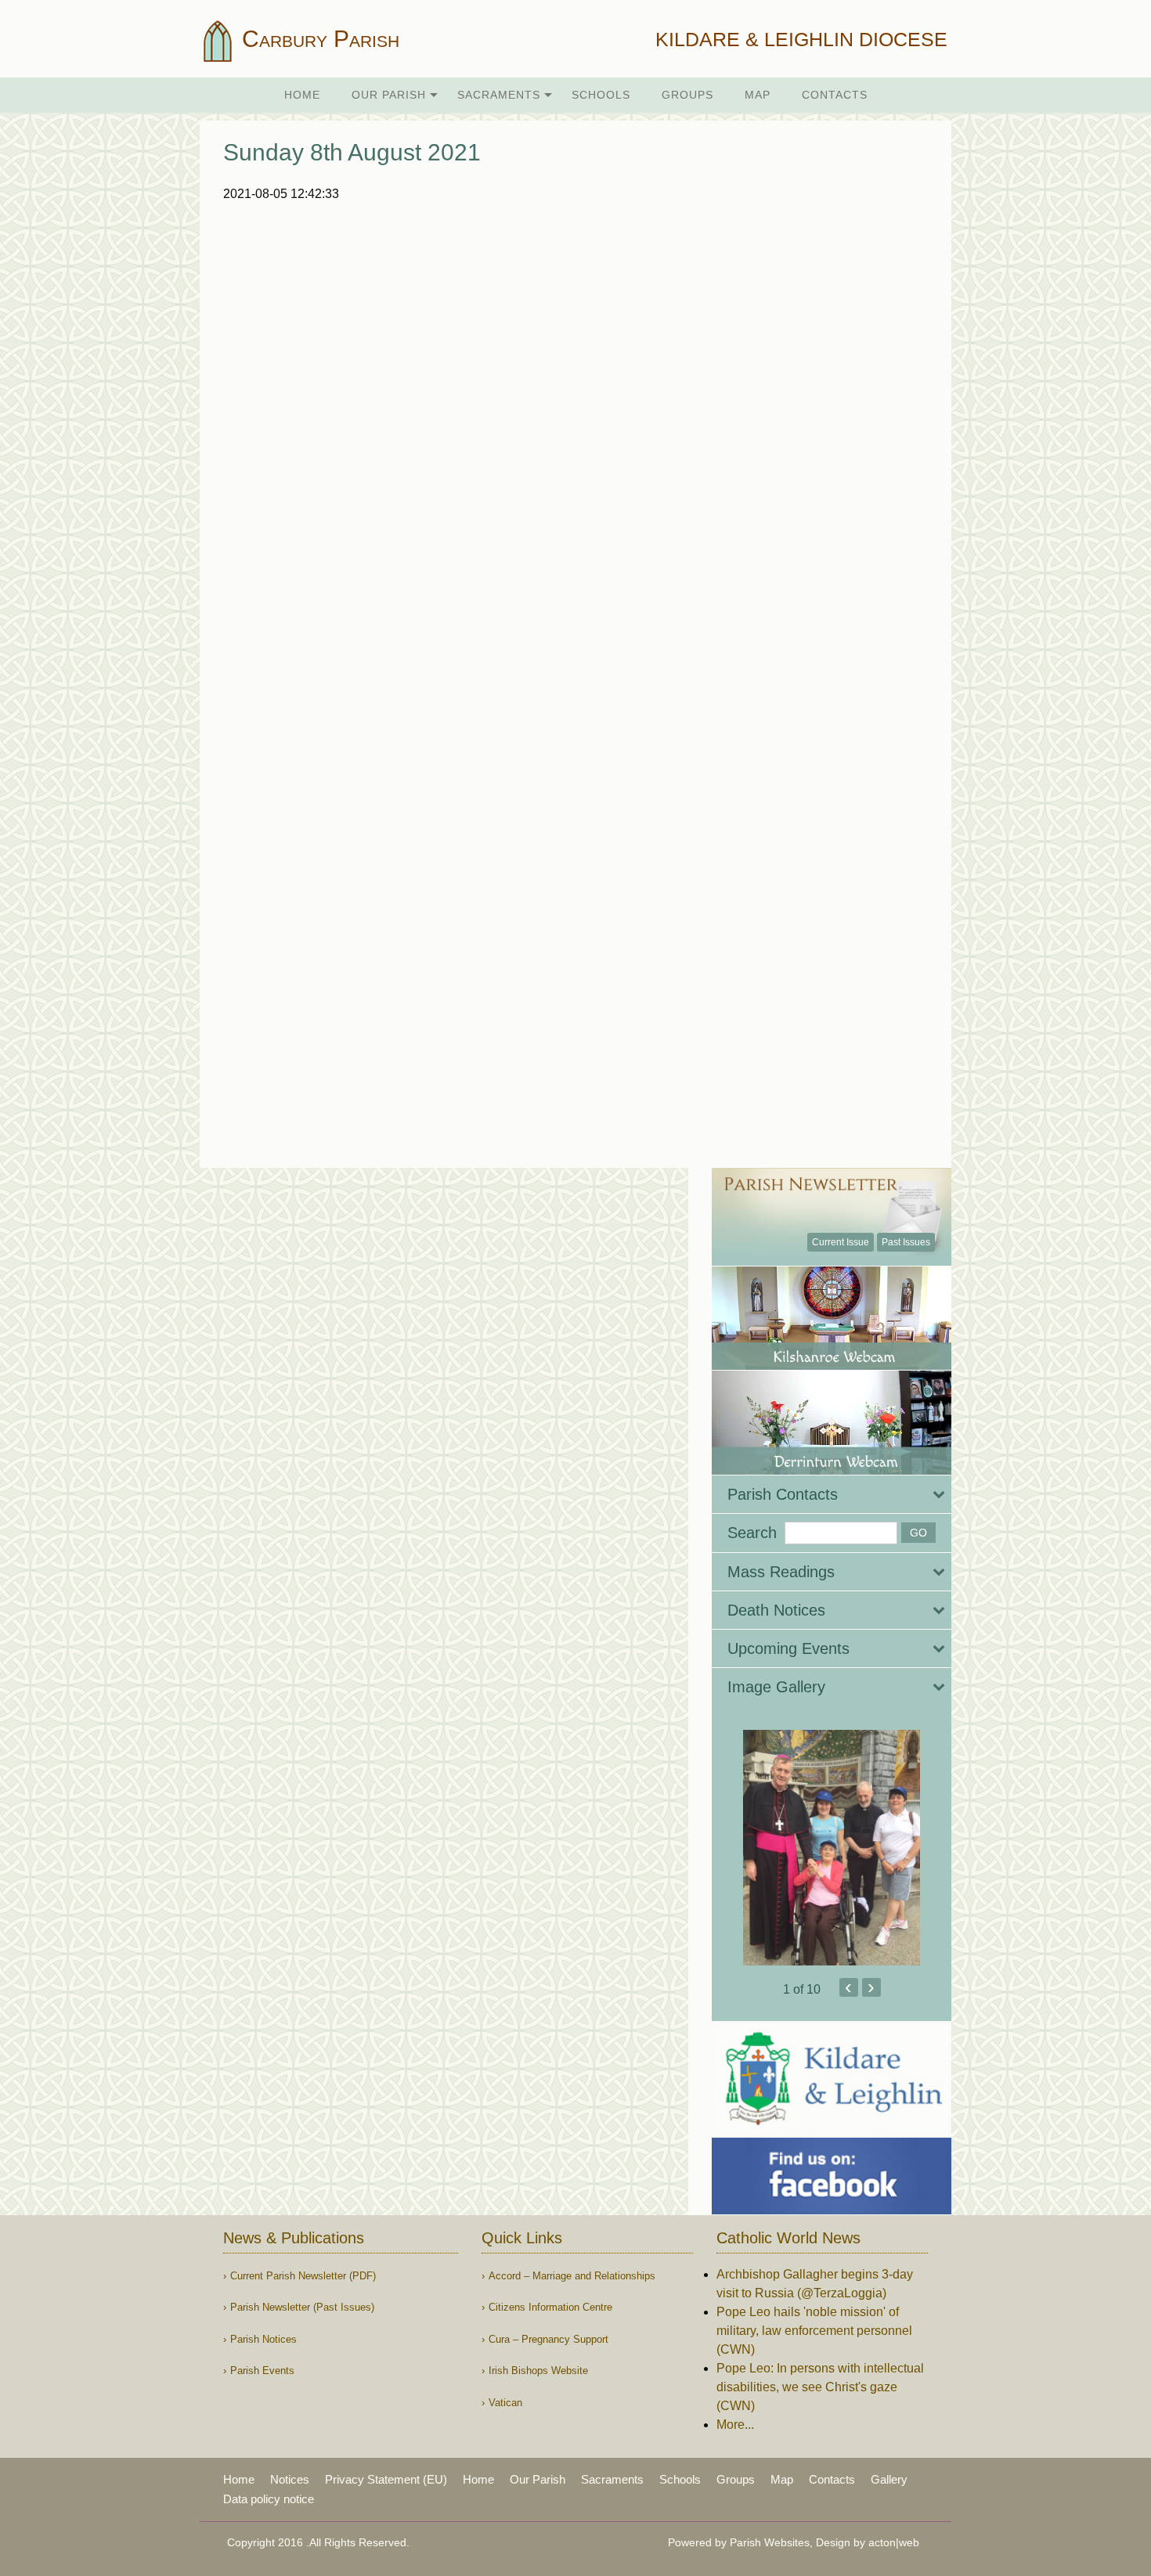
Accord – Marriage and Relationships (572, 2276)
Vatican (505, 2403)
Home (302, 95)
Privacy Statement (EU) (386, 2479)
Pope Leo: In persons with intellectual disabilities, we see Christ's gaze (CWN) (820, 2387)
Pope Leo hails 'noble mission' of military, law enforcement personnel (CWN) (814, 2331)
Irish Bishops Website (538, 2371)
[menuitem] (302, 95)
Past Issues (906, 1242)
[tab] (832, 1494)
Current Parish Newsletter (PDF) (303, 2276)
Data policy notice (269, 2499)
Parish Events (262, 2371)
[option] (832, 1848)
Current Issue (841, 1242)
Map (758, 95)
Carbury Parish (318, 39)
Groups (687, 95)
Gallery (889, 2479)
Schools (601, 95)
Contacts (835, 95)
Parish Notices (263, 2339)
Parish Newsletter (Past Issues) (302, 2307)
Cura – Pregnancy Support (548, 2339)
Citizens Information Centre (550, 2307)
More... (735, 2425)
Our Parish (389, 95)
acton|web (894, 2542)
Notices (290, 2479)
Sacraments (499, 95)
